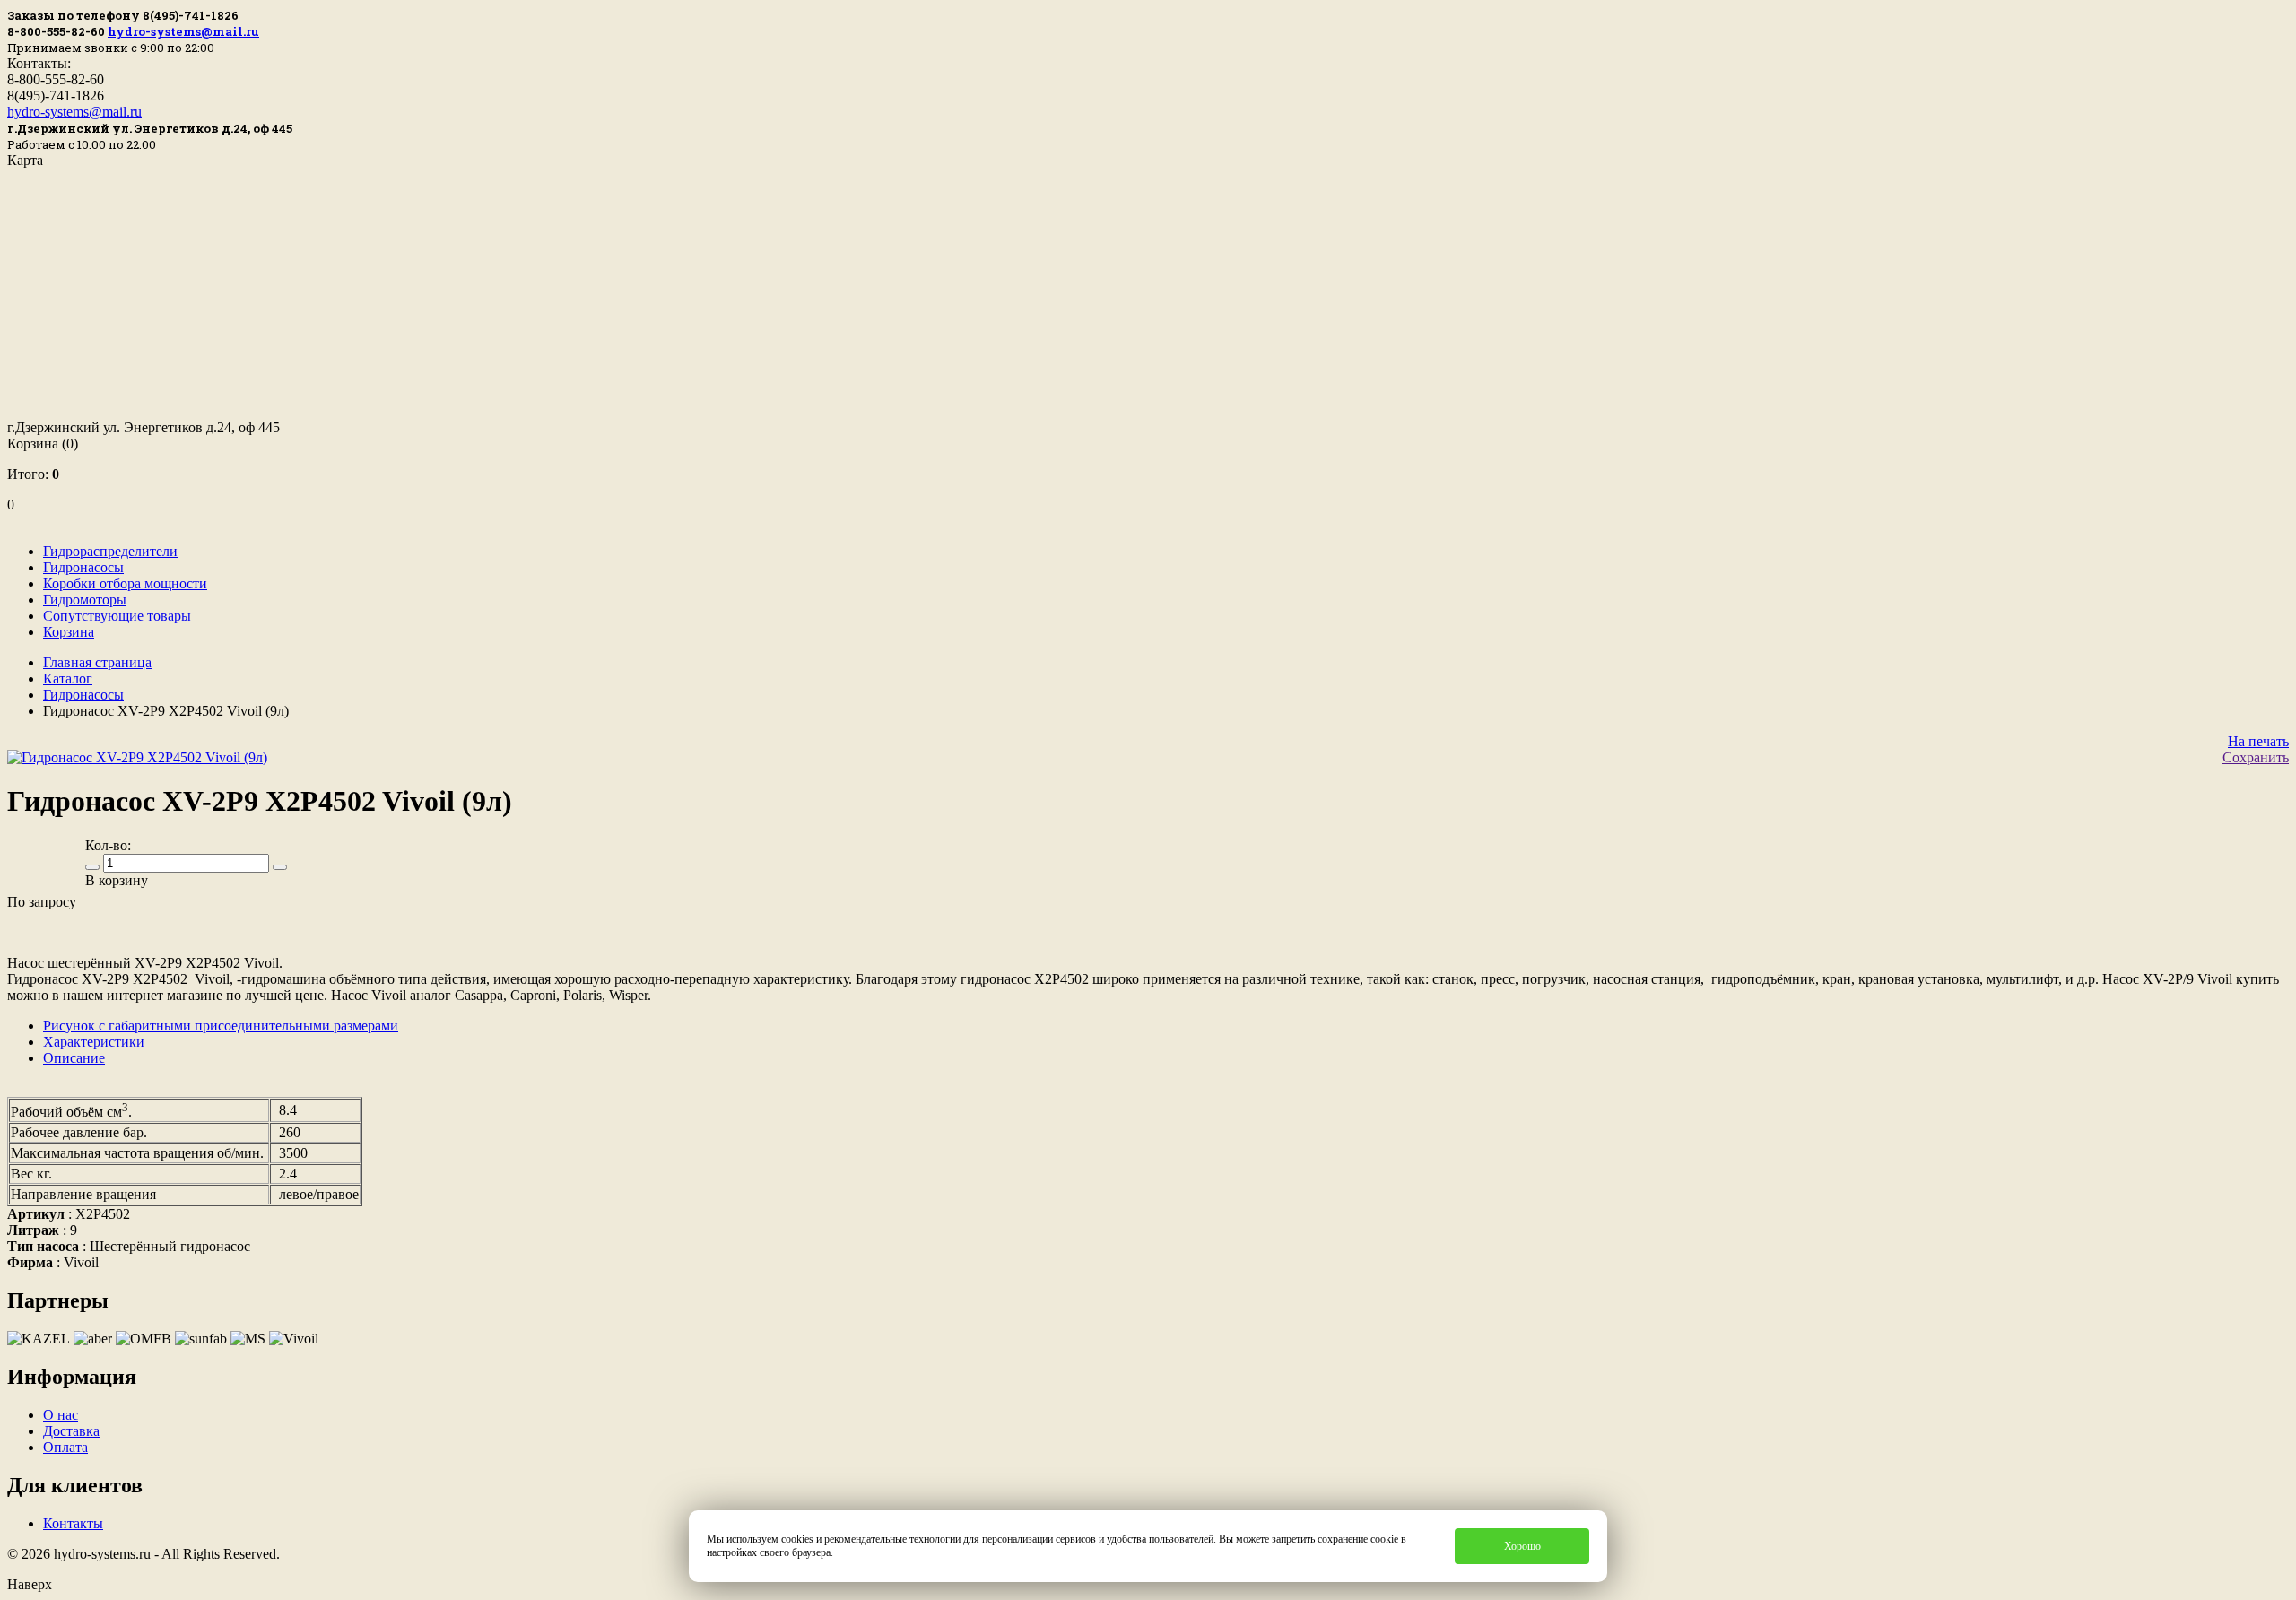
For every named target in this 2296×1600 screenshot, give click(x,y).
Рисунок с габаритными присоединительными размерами (221, 1026)
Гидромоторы (85, 600)
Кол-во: (108, 845)
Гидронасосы (83, 567)
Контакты (73, 1523)
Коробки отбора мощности (125, 583)
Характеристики (94, 1042)
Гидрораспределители (110, 551)
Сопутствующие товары (117, 616)
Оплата (65, 1447)
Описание (74, 1058)
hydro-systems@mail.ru (183, 31)
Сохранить (2256, 757)
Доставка (71, 1431)
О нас (61, 1415)
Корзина (43, 443)
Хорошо (1522, 1546)
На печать (2258, 741)
